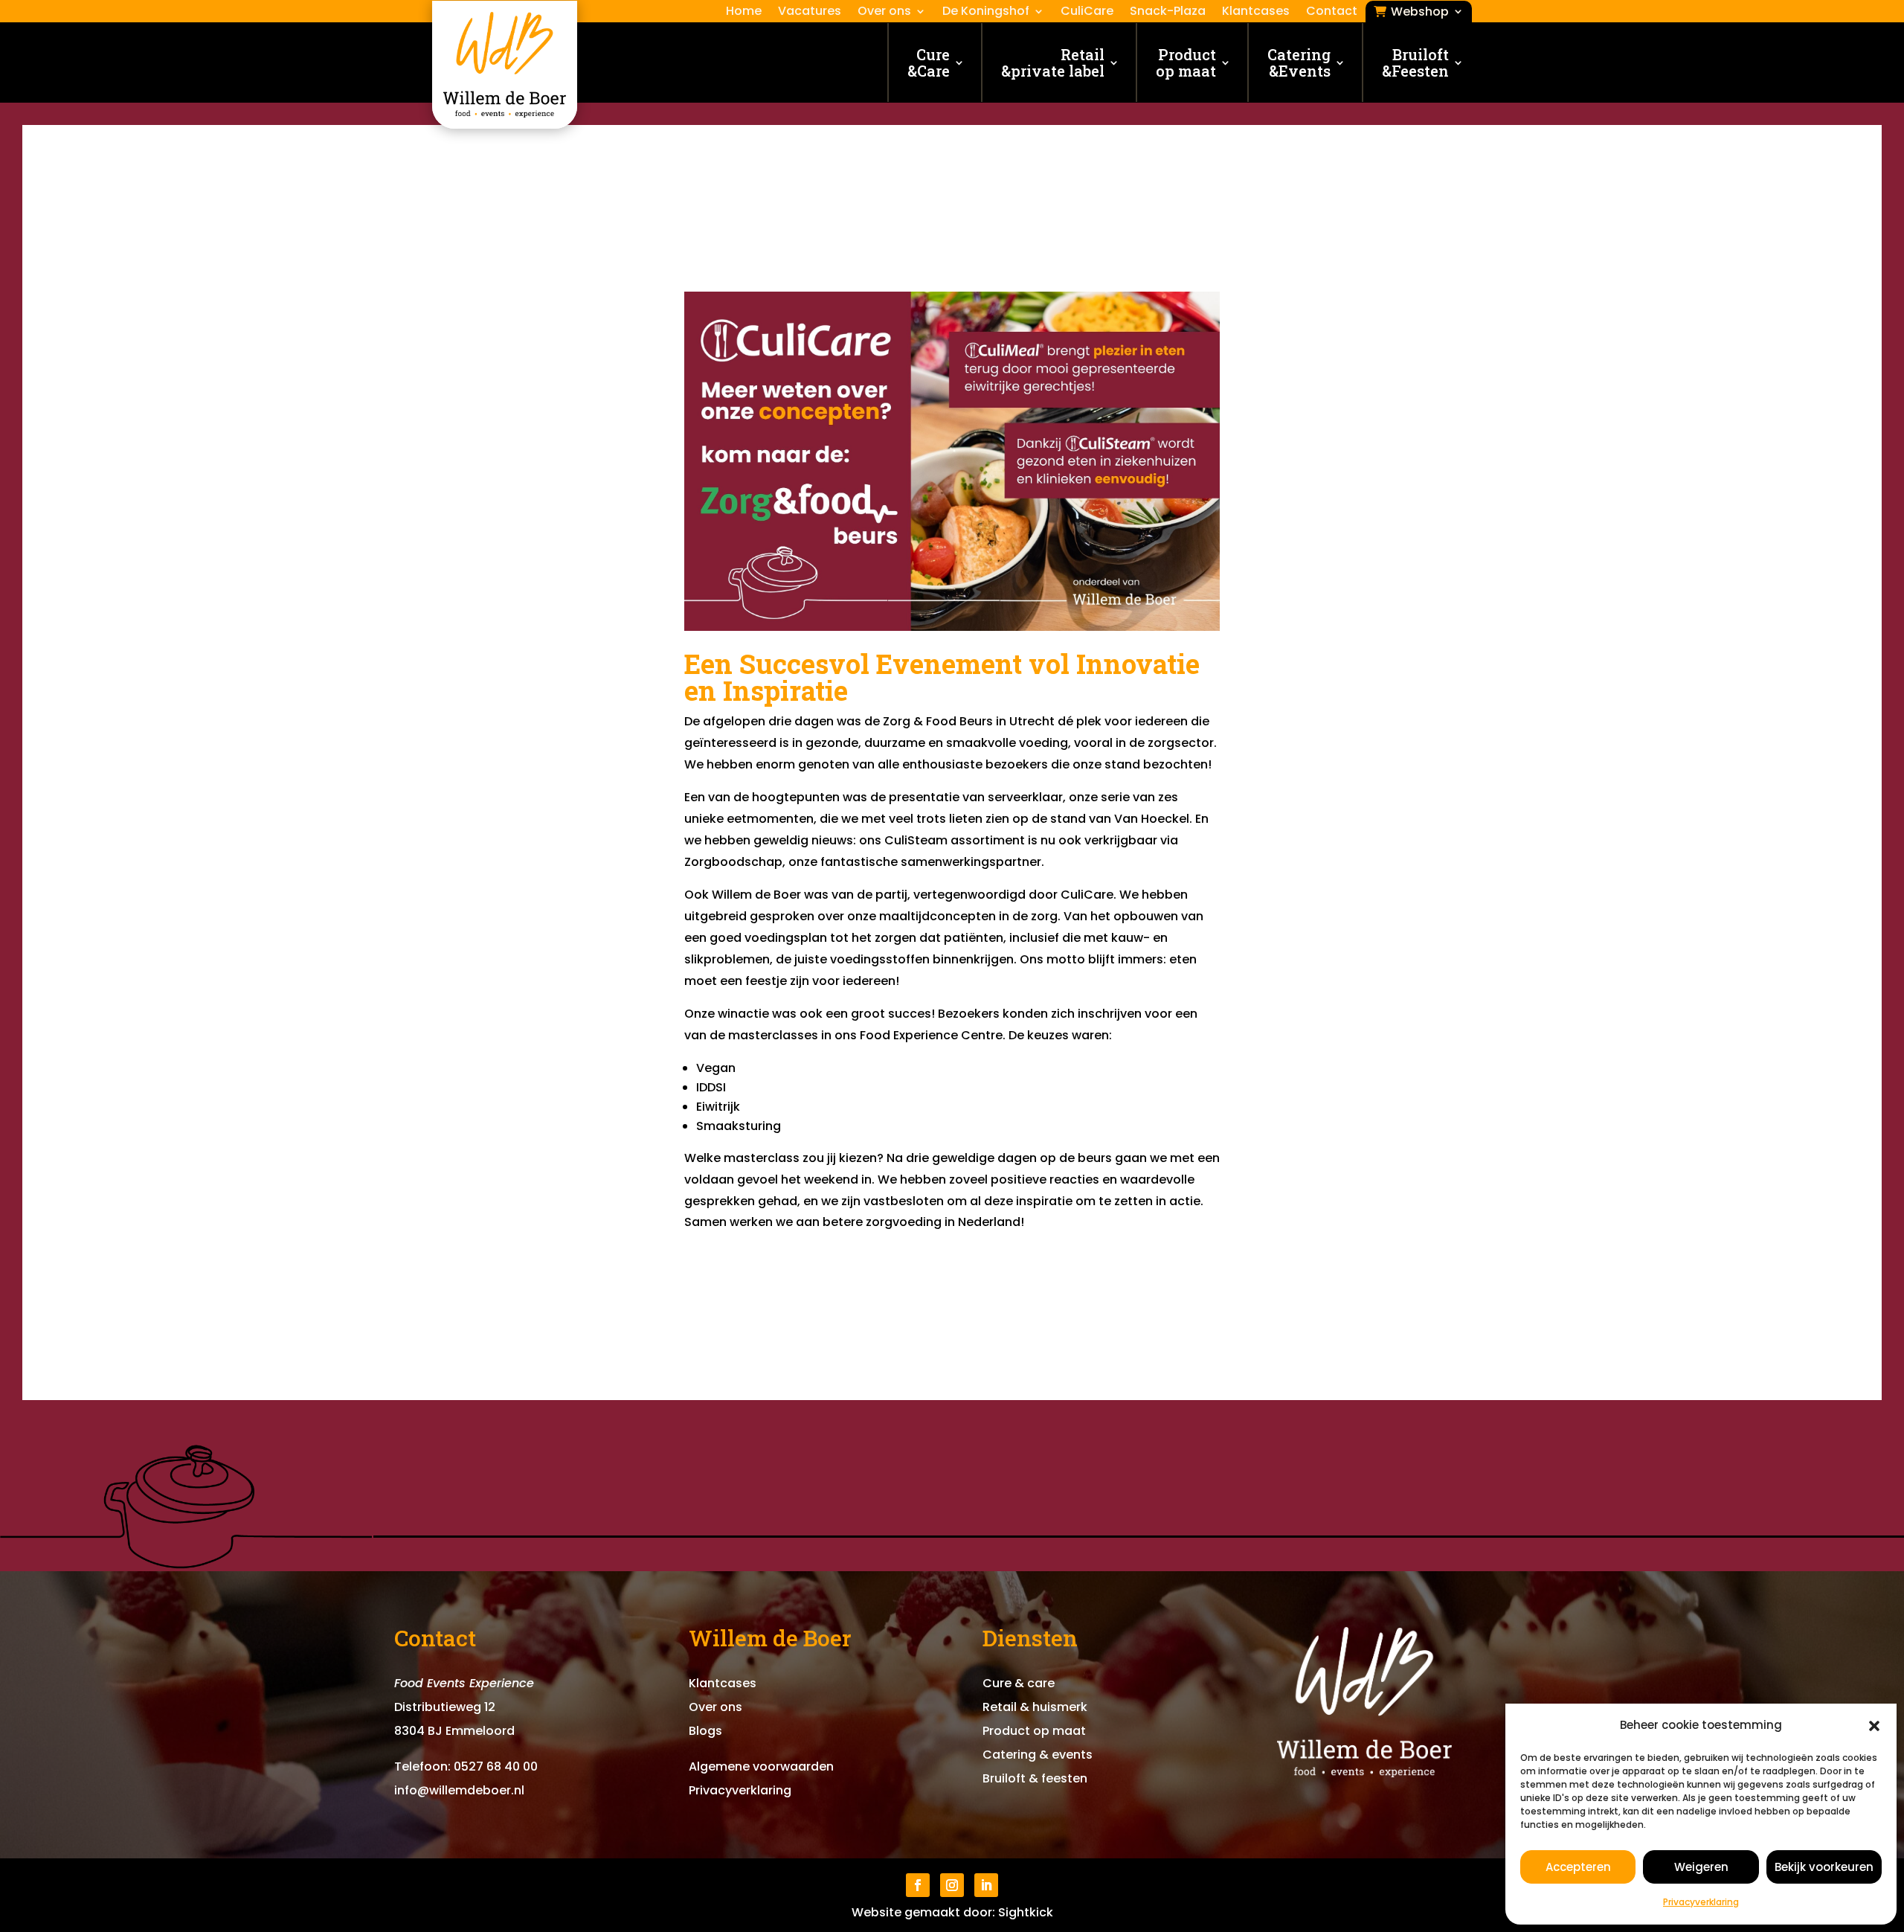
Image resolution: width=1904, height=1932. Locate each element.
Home (744, 13)
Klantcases (1256, 13)
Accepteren (1578, 1867)
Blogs (705, 1731)
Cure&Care (929, 62)
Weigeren (1701, 1867)
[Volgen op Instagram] (952, 1885)
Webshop (1420, 13)
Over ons (884, 13)
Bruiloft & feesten (1035, 1778)
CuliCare (1087, 13)
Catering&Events (1299, 62)
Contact (1332, 13)
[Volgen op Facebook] (918, 1885)
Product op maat (1186, 62)
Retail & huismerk (1035, 1707)
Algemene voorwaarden (761, 1766)
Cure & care (1019, 1683)
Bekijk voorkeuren (1824, 1867)
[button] (1874, 1726)
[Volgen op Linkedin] (986, 1885)
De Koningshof (986, 13)
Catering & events (1038, 1755)
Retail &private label (1053, 62)
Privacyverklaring (1701, 1902)
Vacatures (810, 13)
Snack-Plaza (1168, 13)
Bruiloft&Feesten (1415, 62)
